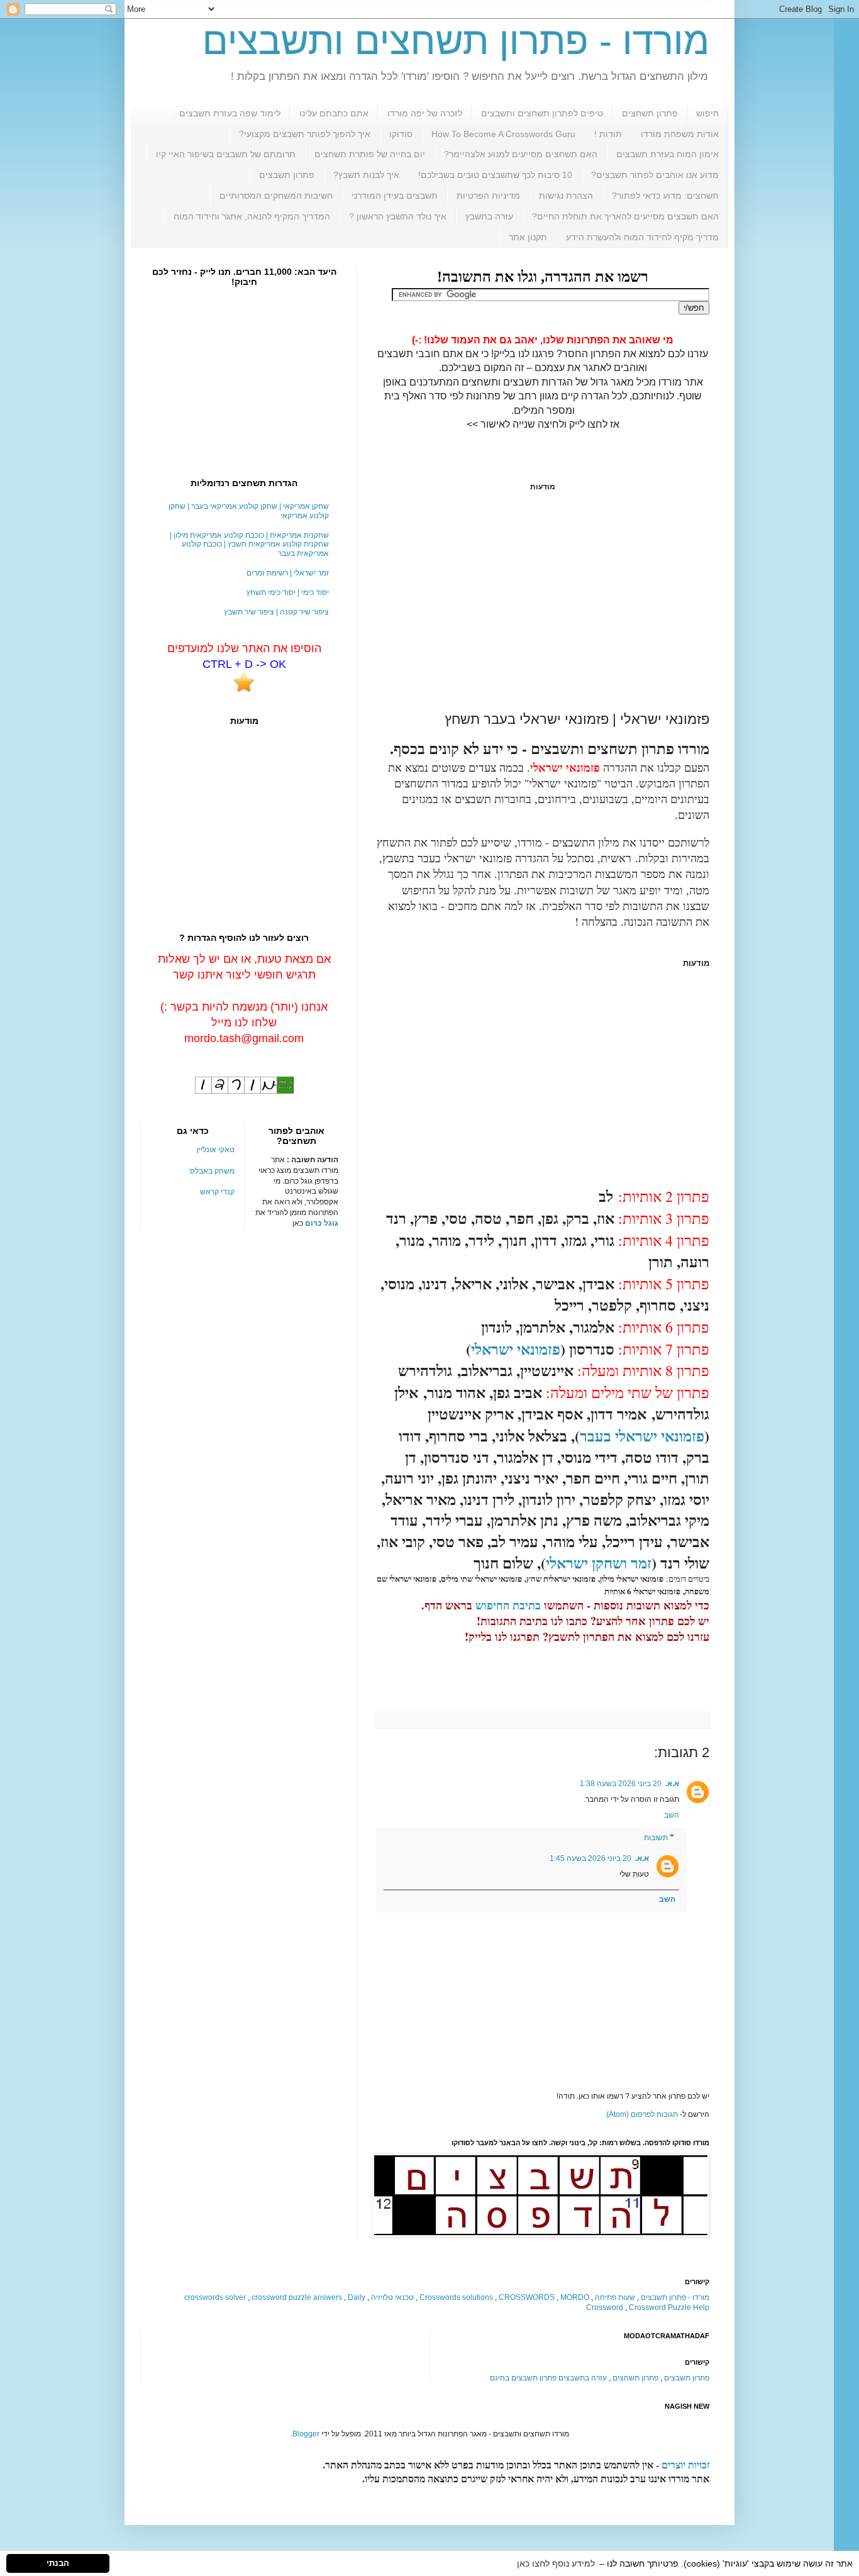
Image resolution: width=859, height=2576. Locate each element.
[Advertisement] (543, 601)
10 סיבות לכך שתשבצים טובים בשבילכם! (495, 175)
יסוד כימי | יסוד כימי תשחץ (288, 592)
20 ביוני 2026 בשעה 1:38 (621, 1784)
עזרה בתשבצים (583, 2378)
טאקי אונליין (216, 1150)
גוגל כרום (322, 1223)
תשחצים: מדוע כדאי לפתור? (665, 196)
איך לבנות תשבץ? (366, 175)
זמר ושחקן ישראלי (599, 1563)
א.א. (672, 1784)
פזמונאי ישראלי (516, 1349)
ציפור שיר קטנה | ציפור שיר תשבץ (276, 612)
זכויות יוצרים (685, 2465)
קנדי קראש (217, 1192)
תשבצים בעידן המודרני (395, 196)
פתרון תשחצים (650, 113)
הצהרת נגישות (566, 196)
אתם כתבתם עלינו (334, 113)
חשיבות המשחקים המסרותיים (276, 196)
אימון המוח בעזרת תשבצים (668, 154)
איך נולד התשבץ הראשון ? (398, 216)
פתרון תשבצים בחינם (523, 2378)
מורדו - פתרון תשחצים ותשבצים (456, 41)
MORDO (575, 2297)
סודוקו (401, 134)
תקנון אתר (528, 237)
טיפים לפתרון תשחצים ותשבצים (542, 113)
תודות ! (608, 134)
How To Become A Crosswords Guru (503, 134)
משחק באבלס (212, 1171)
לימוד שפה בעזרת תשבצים (230, 113)
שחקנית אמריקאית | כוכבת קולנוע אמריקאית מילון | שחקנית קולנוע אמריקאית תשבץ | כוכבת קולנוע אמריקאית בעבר (249, 544)
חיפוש (707, 113)
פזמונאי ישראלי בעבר (642, 1435)
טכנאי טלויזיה (392, 2297)
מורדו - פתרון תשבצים (675, 2297)
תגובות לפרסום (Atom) (642, 2114)
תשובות (656, 1838)
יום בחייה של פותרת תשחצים (370, 154)
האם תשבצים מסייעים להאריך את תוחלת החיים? (625, 216)
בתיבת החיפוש (508, 1605)
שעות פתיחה (615, 2297)
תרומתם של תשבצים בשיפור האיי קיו (226, 154)
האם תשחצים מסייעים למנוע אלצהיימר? (521, 154)
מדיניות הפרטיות (488, 196)
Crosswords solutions (456, 2297)
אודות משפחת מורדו (680, 134)
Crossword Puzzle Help (669, 2307)
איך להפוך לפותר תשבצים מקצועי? (305, 134)
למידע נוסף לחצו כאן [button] (556, 2563)
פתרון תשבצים (287, 175)
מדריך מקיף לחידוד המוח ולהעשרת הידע (642, 237)
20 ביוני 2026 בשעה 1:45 (590, 1858)
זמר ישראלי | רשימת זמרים (288, 573)
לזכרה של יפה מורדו (425, 113)
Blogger (306, 2434)
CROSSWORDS (527, 2297)
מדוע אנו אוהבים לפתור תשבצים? (655, 175)
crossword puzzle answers (297, 2297)
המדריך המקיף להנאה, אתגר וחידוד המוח (252, 216)
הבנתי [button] (58, 2563)
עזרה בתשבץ (489, 216)
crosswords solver (215, 2297)
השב (672, 1815)
